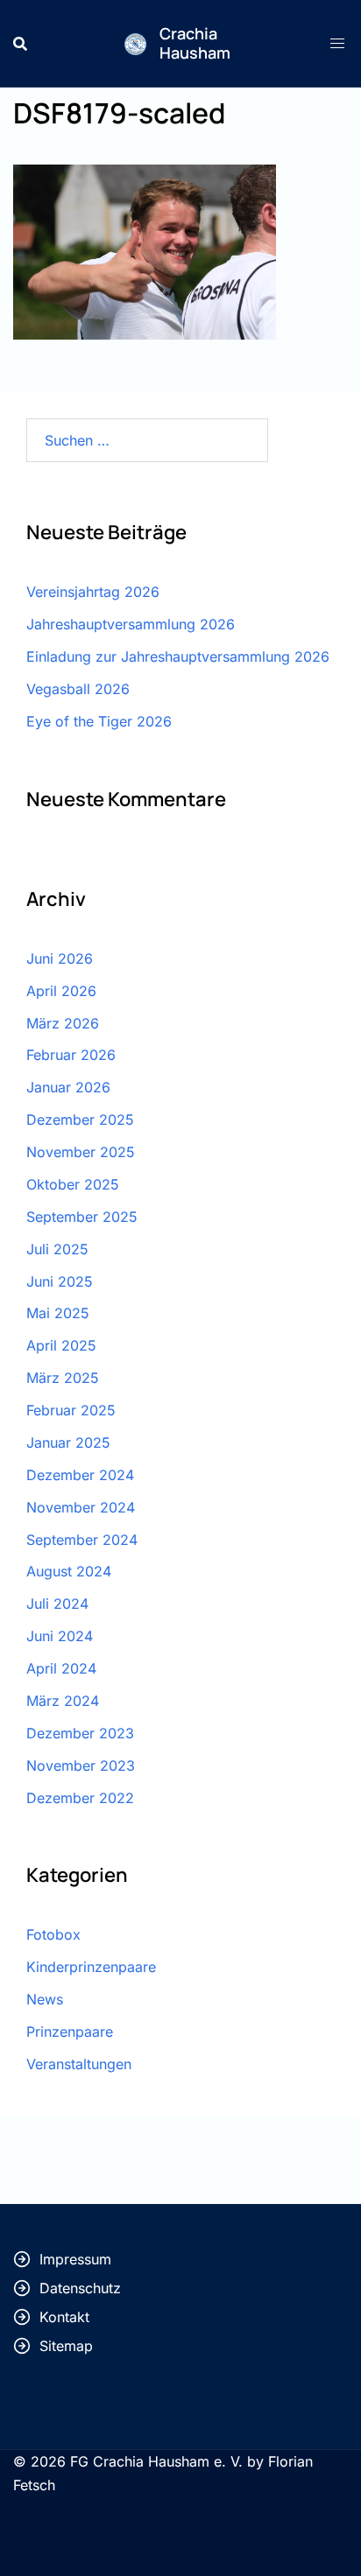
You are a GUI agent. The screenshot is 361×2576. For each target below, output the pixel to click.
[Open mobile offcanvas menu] (339, 43)
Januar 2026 (68, 1087)
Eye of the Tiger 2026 (99, 721)
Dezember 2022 (80, 1798)
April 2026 (61, 991)
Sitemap (66, 2346)
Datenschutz (80, 2288)
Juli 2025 (57, 1249)
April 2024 (61, 1668)
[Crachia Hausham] (135, 43)
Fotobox (53, 1934)
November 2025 (81, 1152)
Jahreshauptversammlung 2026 (131, 624)
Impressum (75, 2259)
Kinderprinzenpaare (91, 1967)
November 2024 (81, 1507)
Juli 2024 (57, 1604)
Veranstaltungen (79, 2064)
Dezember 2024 (80, 1475)
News (45, 1999)
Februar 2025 (71, 1410)
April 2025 (61, 1345)
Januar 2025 (68, 1442)
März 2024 (63, 1701)
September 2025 (82, 1217)
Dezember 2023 (80, 1733)
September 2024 (82, 1540)
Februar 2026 (71, 1055)
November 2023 (81, 1765)
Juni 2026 (60, 958)
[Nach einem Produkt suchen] (20, 44)
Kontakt (64, 2317)
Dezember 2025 (80, 1120)
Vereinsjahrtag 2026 (93, 592)
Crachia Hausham (195, 43)
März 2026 (63, 1023)
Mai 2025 (58, 1313)
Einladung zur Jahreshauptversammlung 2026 (178, 656)
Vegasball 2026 (78, 689)
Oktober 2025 (73, 1184)
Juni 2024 (60, 1636)
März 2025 (63, 1378)
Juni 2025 (60, 1281)
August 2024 (69, 1571)
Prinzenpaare (70, 2032)
